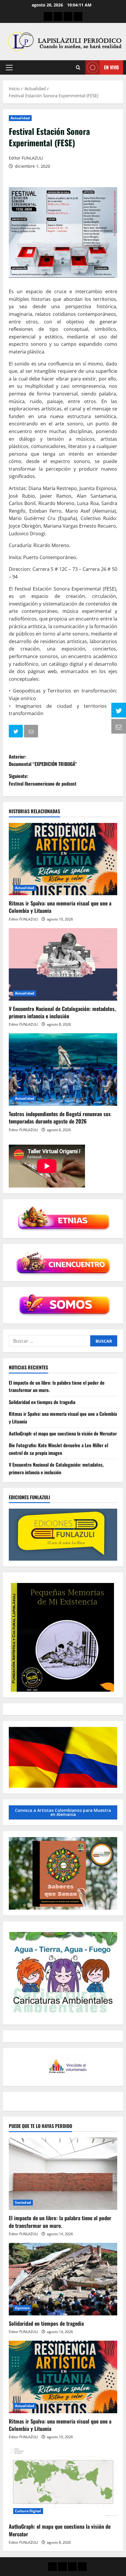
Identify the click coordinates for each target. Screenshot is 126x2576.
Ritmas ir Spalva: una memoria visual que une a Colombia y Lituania (60, 907)
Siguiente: (43, 780)
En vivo (111, 67)
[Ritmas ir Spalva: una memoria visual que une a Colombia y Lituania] (63, 859)
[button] (9, 68)
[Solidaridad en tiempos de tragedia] (63, 2279)
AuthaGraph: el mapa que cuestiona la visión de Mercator (63, 1433)
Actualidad (20, 118)
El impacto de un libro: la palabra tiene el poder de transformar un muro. (60, 2222)
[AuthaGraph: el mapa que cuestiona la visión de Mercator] (63, 2482)
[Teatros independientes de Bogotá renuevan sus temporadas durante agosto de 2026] (63, 1070)
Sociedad (23, 2202)
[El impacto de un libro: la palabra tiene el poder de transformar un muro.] (63, 2174)
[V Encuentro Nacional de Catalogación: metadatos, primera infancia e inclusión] (63, 964)
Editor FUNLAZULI (26, 158)
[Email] (32, 732)
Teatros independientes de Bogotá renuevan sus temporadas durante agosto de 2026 (60, 1117)
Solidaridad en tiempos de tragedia (42, 1402)
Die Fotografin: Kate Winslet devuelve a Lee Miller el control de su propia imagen (58, 1449)
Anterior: (43, 760)
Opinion (22, 2308)
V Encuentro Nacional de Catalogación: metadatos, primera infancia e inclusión (62, 1012)
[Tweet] (16, 732)
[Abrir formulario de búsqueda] (78, 67)
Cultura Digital (28, 2511)
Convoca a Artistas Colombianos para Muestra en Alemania (63, 1812)
